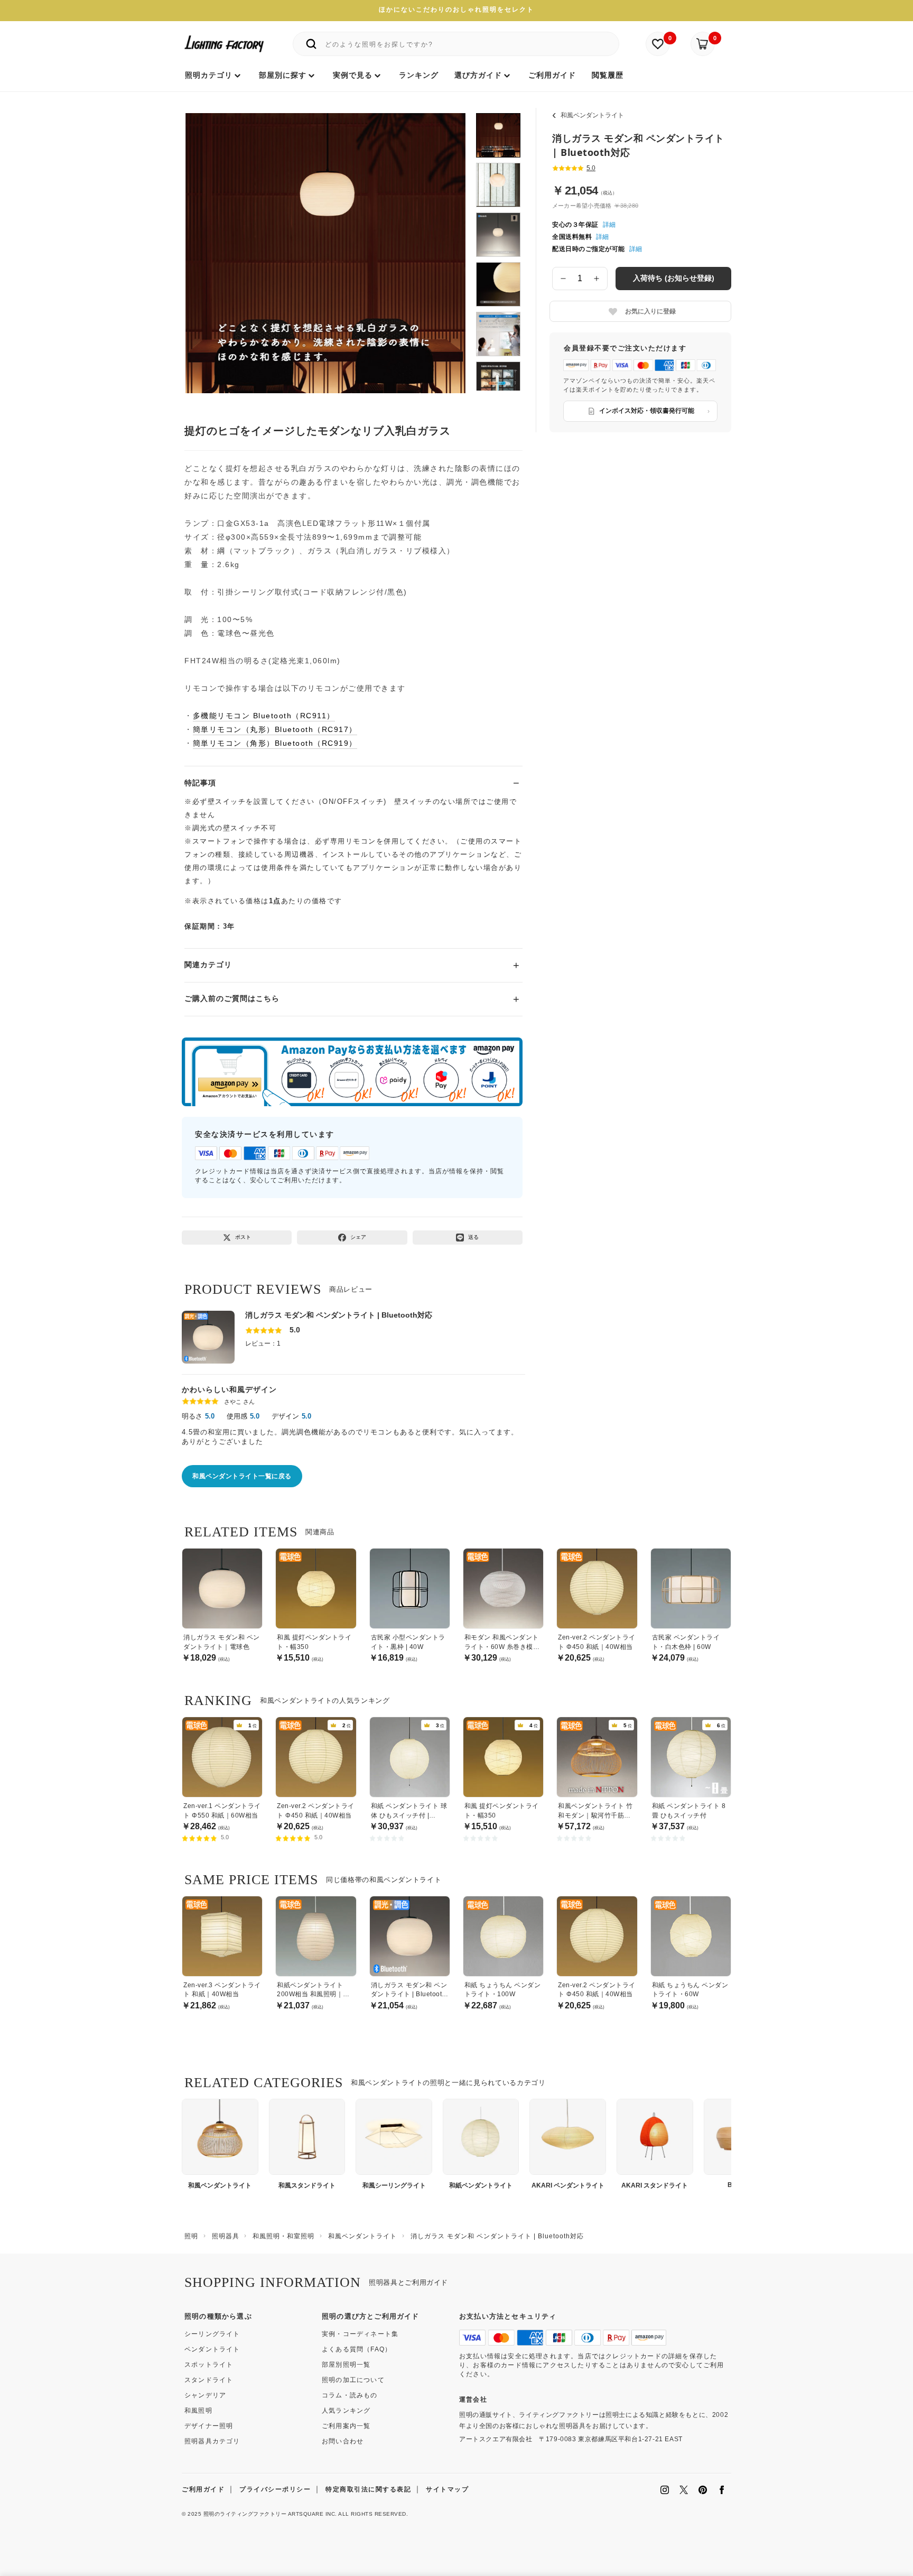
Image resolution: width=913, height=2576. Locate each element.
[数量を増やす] (597, 279)
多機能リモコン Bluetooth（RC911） (264, 716)
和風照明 (198, 2411)
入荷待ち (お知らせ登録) (674, 278)
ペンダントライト (212, 2349)
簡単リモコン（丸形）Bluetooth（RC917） (275, 729)
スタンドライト (209, 2380)
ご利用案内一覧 (346, 2426)
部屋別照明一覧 (346, 2365)
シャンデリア (205, 2395)
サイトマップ (447, 2489)
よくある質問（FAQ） (357, 2349)
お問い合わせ (343, 2441)
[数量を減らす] (563, 279)
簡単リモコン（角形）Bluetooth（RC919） (275, 743)
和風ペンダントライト (592, 115)
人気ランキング (346, 2411)
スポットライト (209, 2365)
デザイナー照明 (209, 2426)
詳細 (609, 225)
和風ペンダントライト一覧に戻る (242, 1476)
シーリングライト (212, 2334)
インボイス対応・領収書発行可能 (647, 411)
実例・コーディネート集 (360, 2334)
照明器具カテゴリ (212, 2441)
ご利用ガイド (203, 2489)
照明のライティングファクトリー (245, 2514)
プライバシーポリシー (275, 2489)
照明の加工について (353, 2380)
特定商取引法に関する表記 (368, 2489)
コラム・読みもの (350, 2395)
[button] (207, 242)
